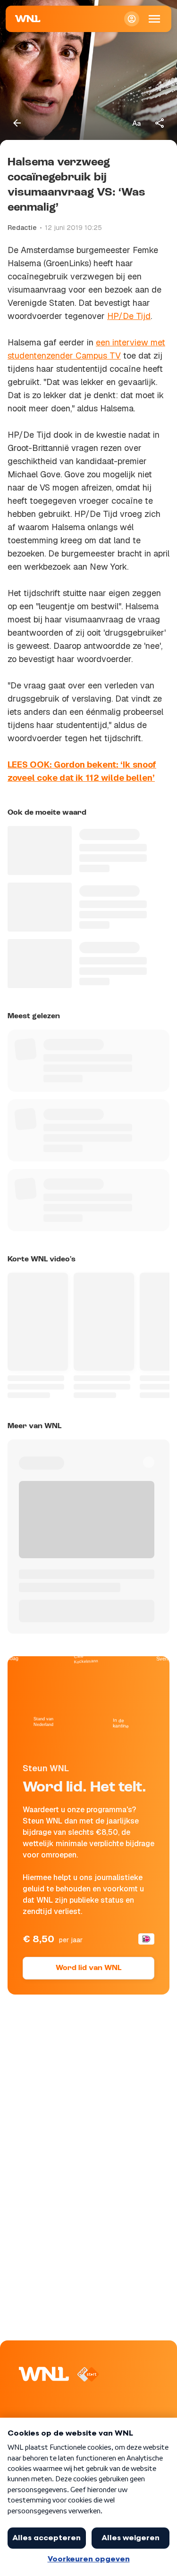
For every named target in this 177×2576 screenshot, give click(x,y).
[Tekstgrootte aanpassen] (136, 123)
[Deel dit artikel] (160, 123)
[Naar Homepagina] (28, 19)
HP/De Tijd (129, 316)
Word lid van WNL (88, 1968)
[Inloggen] (132, 19)
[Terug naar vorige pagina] (17, 123)
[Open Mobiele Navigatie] (154, 19)
